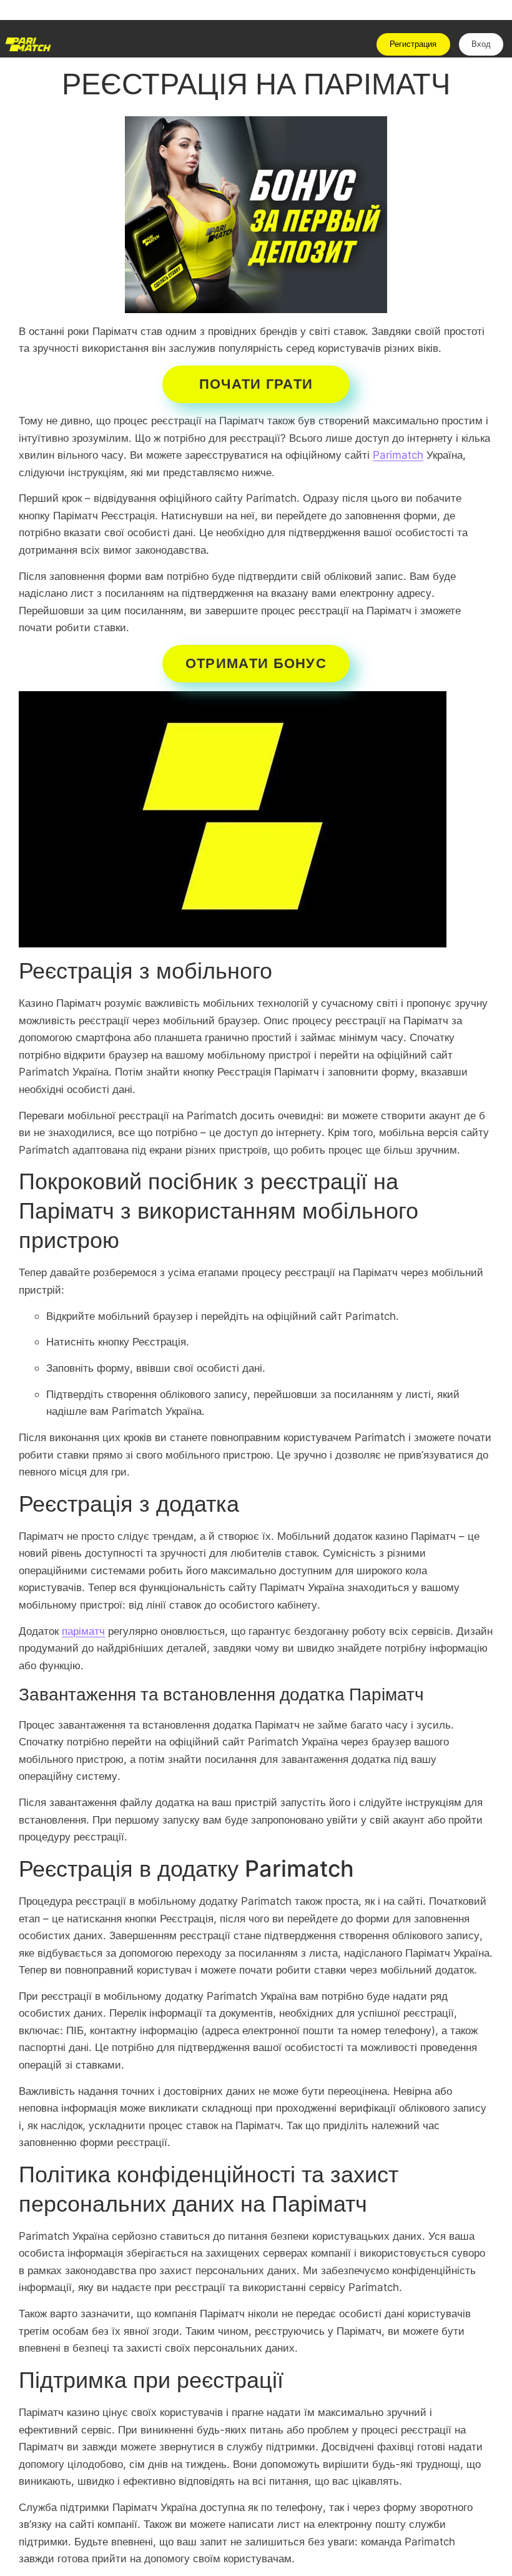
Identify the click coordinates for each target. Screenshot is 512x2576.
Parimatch (398, 455)
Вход (481, 44)
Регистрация (413, 44)
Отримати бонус (256, 663)
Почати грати (256, 384)
